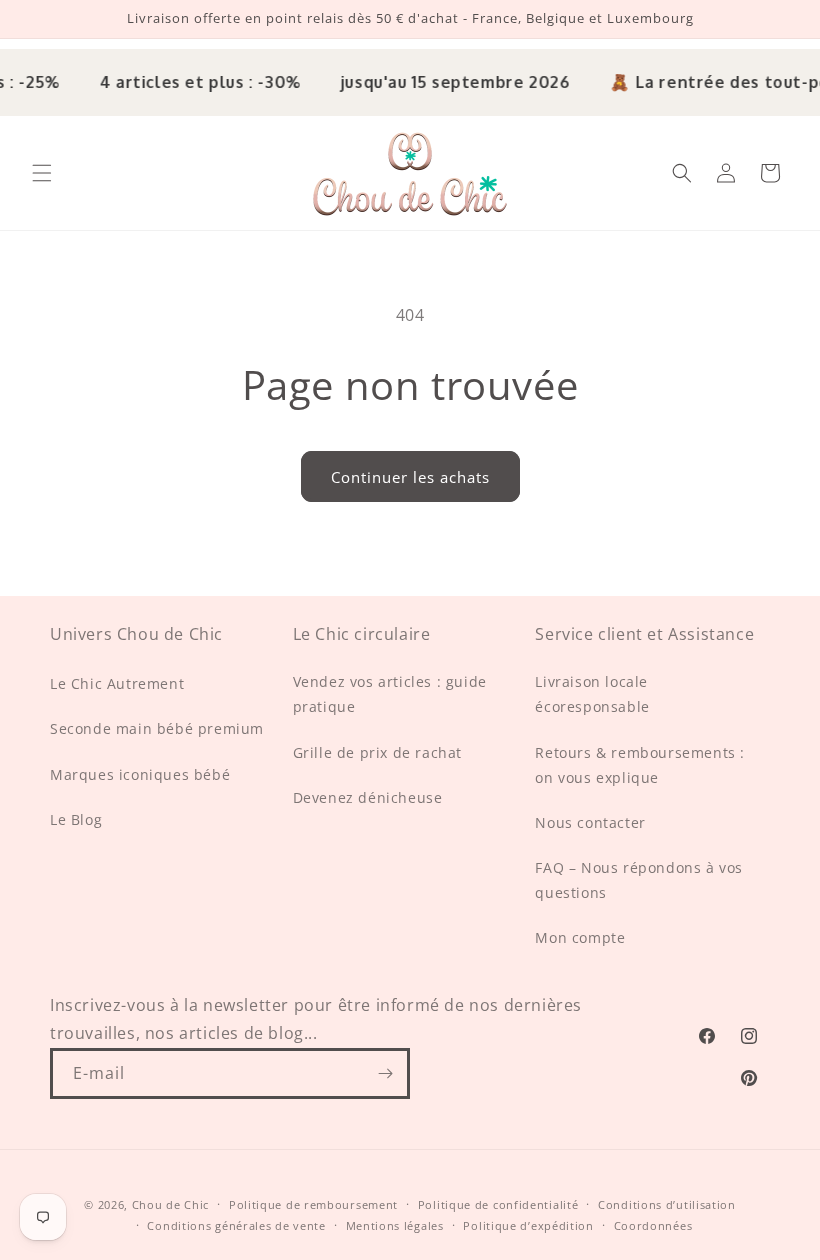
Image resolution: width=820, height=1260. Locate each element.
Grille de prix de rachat (377, 752)
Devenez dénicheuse (368, 797)
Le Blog (76, 819)
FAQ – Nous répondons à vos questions (639, 880)
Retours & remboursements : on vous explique (640, 765)
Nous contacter (590, 822)
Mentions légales (395, 1225)
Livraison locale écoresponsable (592, 694)
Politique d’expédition (528, 1225)
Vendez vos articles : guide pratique (390, 694)
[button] (42, 173)
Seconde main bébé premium (157, 728)
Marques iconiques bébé (140, 774)
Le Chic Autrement (117, 683)
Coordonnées (653, 1225)
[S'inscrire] (385, 1073)
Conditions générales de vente (236, 1225)
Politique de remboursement (313, 1204)
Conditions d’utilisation (667, 1204)
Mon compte (580, 937)
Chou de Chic (170, 1204)
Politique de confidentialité (498, 1204)
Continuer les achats (410, 477)
